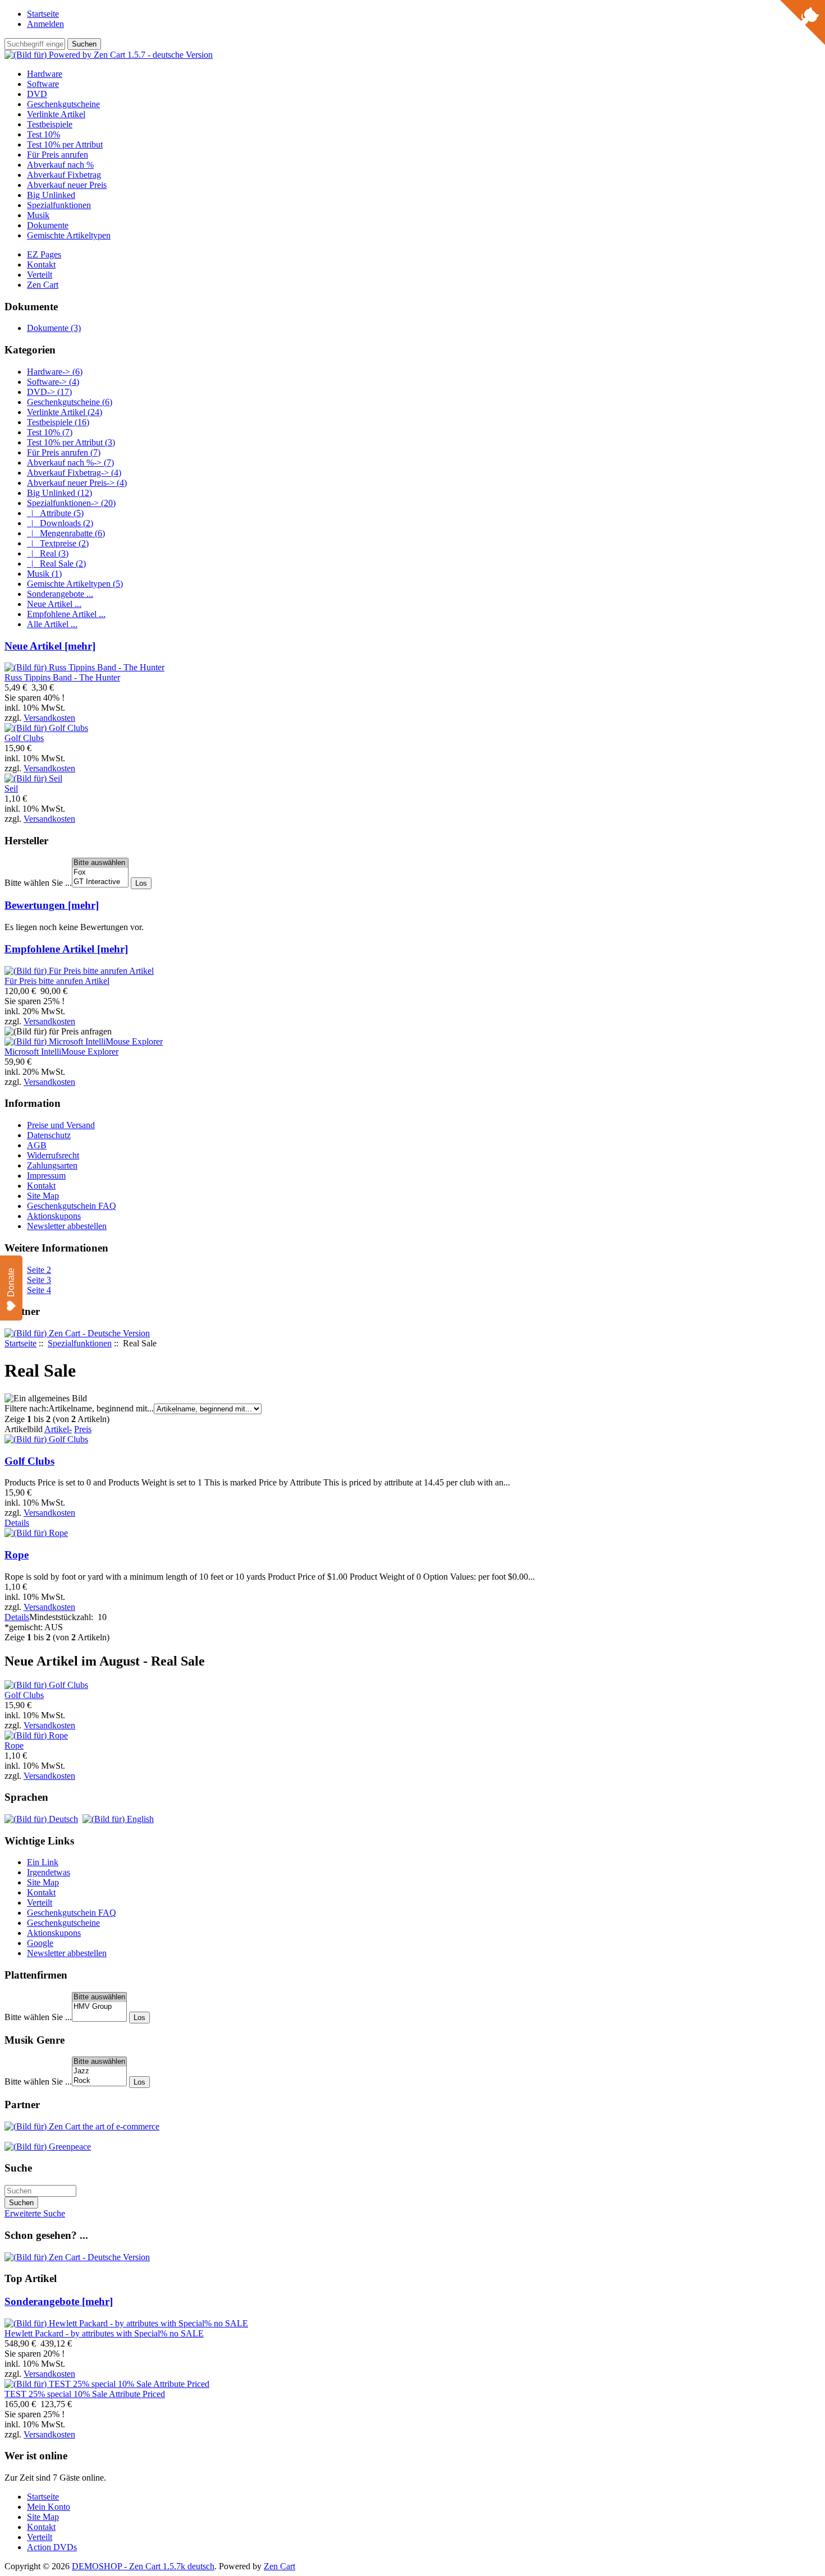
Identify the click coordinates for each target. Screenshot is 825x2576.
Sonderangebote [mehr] (59, 2301)
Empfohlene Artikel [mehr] (66, 949)
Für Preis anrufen (58, 155)
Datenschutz (49, 1135)
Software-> (53, 382)
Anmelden (45, 24)
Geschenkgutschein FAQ (72, 1206)
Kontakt (41, 264)
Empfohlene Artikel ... (66, 614)
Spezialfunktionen (80, 1343)
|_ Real (48, 553)
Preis (83, 1429)
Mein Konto (49, 2507)
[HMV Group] (99, 2007)
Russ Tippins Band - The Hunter (62, 677)
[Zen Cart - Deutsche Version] (77, 1333)
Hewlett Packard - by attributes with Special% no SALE (104, 2333)
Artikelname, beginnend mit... (101, 1408)
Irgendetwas (49, 1872)
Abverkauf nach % (60, 165)
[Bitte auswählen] (100, 863)
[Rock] (99, 2081)
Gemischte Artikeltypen (69, 235)
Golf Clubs (29, 1461)
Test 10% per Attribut (65, 144)
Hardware (45, 74)
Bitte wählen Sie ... (38, 883)
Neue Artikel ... (54, 604)
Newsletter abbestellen (67, 1226)
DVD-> (49, 392)
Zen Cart (43, 285)
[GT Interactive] (100, 882)
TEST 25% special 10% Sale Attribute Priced (85, 2394)
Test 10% (43, 134)
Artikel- (58, 1429)
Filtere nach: (26, 1408)
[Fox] (100, 873)
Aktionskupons (54, 1216)
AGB (37, 1145)
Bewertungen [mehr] (52, 905)
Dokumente (48, 225)
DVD (37, 94)
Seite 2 (39, 1270)
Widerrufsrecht (53, 1155)
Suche (18, 2168)
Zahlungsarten (52, 1165)
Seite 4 (39, 1290)
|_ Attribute (55, 513)
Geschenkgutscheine (63, 104)
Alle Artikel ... (52, 624)
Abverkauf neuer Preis (67, 185)
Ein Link (43, 1862)
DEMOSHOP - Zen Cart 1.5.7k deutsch (143, 2566)
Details (17, 1523)
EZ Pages (44, 254)
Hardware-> (55, 372)
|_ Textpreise (58, 543)
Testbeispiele (50, 124)
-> (71, 503)
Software (43, 84)
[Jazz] (99, 2071)
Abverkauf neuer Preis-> (77, 483)
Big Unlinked (51, 195)
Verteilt (40, 275)
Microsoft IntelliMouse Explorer (61, 1052)
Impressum (46, 1176)
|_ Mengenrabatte (66, 533)
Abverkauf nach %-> (70, 463)
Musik (38, 215)
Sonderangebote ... (60, 594)
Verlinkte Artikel (56, 114)
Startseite (43, 14)
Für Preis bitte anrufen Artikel (57, 981)
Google (40, 1943)
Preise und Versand (61, 1125)
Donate (11, 1282)
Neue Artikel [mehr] (50, 646)
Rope (17, 1555)
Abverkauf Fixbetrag (64, 175)
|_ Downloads (60, 523)
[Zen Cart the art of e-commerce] (82, 2126)
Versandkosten (49, 718)
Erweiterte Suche (35, 2213)
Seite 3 (39, 1280)
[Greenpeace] (48, 2147)
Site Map (43, 1196)
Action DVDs (52, 2547)
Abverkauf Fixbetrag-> (74, 473)
